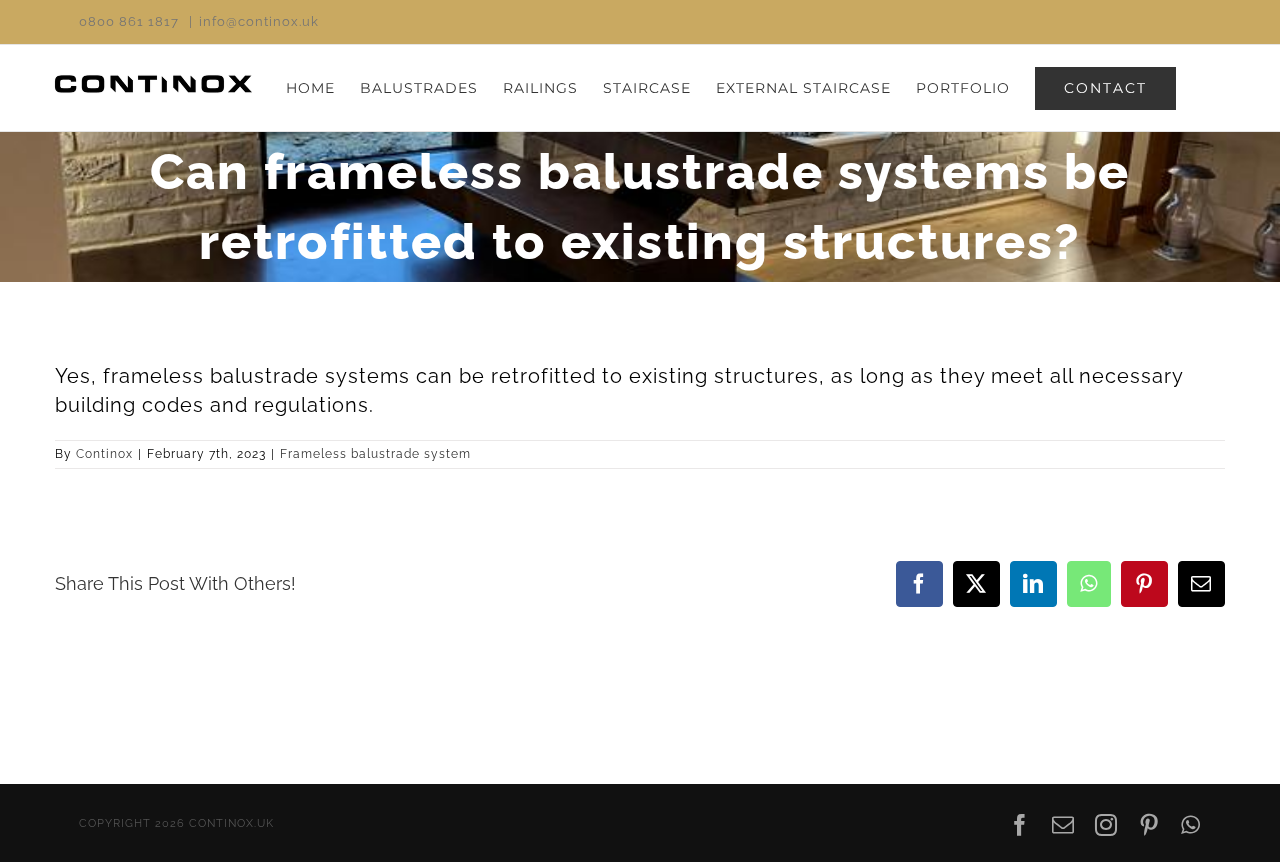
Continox (104, 454)
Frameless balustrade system (375, 454)
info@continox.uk (259, 21)
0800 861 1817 (129, 21)
